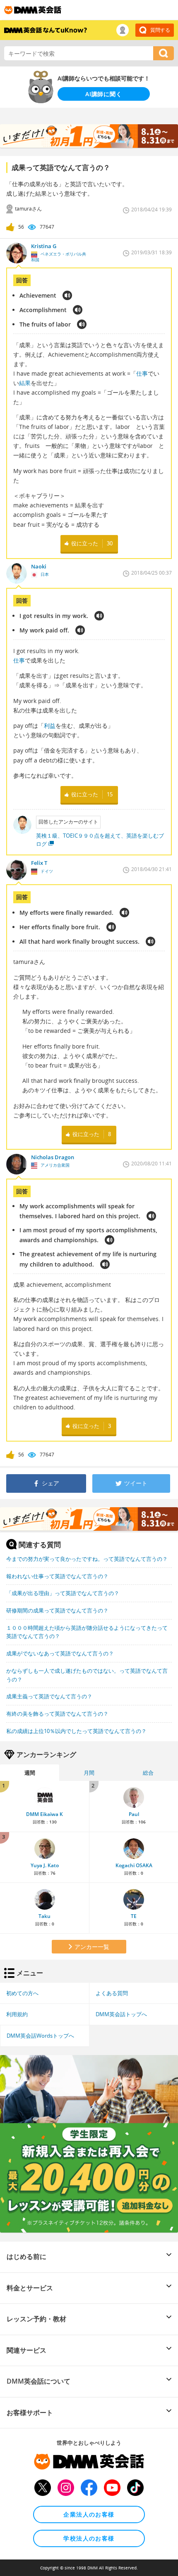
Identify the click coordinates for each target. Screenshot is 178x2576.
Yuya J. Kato (45, 1865)
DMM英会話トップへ (121, 2014)
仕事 (142, 373)
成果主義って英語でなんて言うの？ (49, 1696)
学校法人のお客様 (89, 2538)
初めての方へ (22, 1993)
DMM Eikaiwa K (44, 1814)
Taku (44, 1916)
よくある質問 (112, 1993)
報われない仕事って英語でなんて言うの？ (57, 1576)
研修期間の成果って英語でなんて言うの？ (57, 1610)
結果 (25, 383)
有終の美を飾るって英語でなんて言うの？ (57, 1714)
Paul (134, 1814)
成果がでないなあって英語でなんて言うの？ (60, 1653)
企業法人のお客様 (89, 2514)
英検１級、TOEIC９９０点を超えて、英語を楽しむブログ (100, 840)
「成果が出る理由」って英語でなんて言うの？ (63, 1593)
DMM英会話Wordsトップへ (40, 2036)
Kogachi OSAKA (134, 1865)
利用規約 (17, 2014)
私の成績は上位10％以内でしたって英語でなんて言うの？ (76, 1731)
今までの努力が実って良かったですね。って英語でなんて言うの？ (87, 1559)
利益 (50, 726)
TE (134, 1916)
